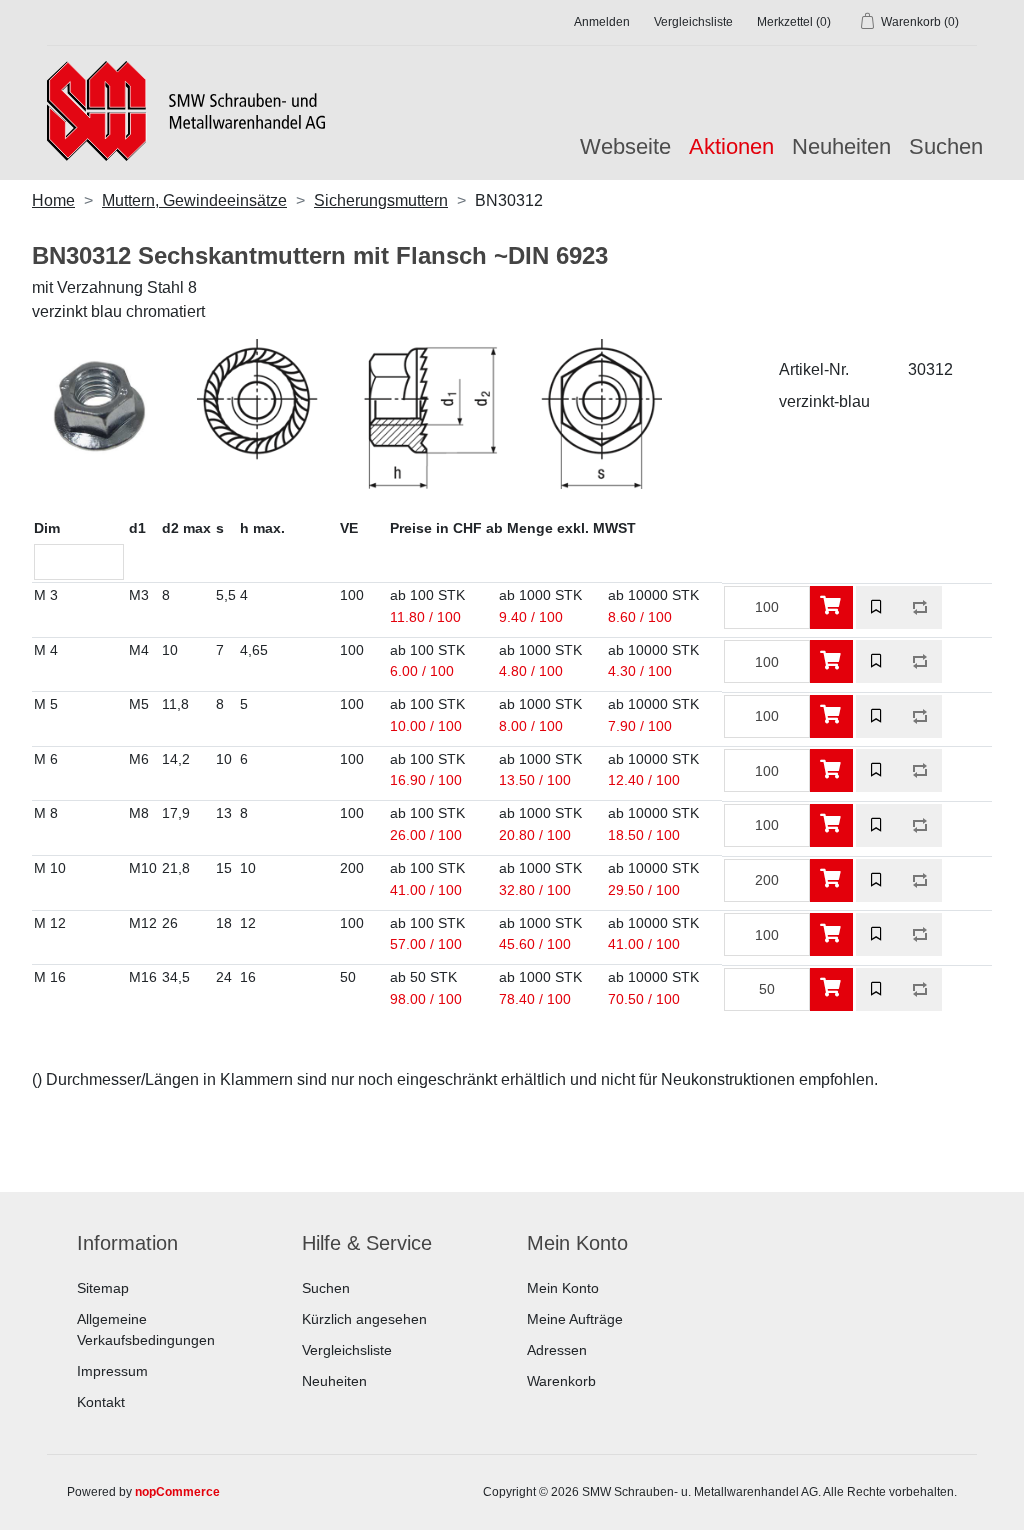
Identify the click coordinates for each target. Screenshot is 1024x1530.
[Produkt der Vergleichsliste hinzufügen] (920, 607)
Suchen (946, 146)
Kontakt (101, 1402)
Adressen (557, 1350)
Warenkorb (561, 1381)
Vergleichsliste (347, 1350)
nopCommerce (177, 1492)
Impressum (112, 1371)
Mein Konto (563, 1288)
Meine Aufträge (575, 1319)
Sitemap (103, 1288)
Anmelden (602, 22)
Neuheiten (841, 146)
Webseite (625, 146)
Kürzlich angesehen (364, 1319)
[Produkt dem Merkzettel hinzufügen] (877, 607)
